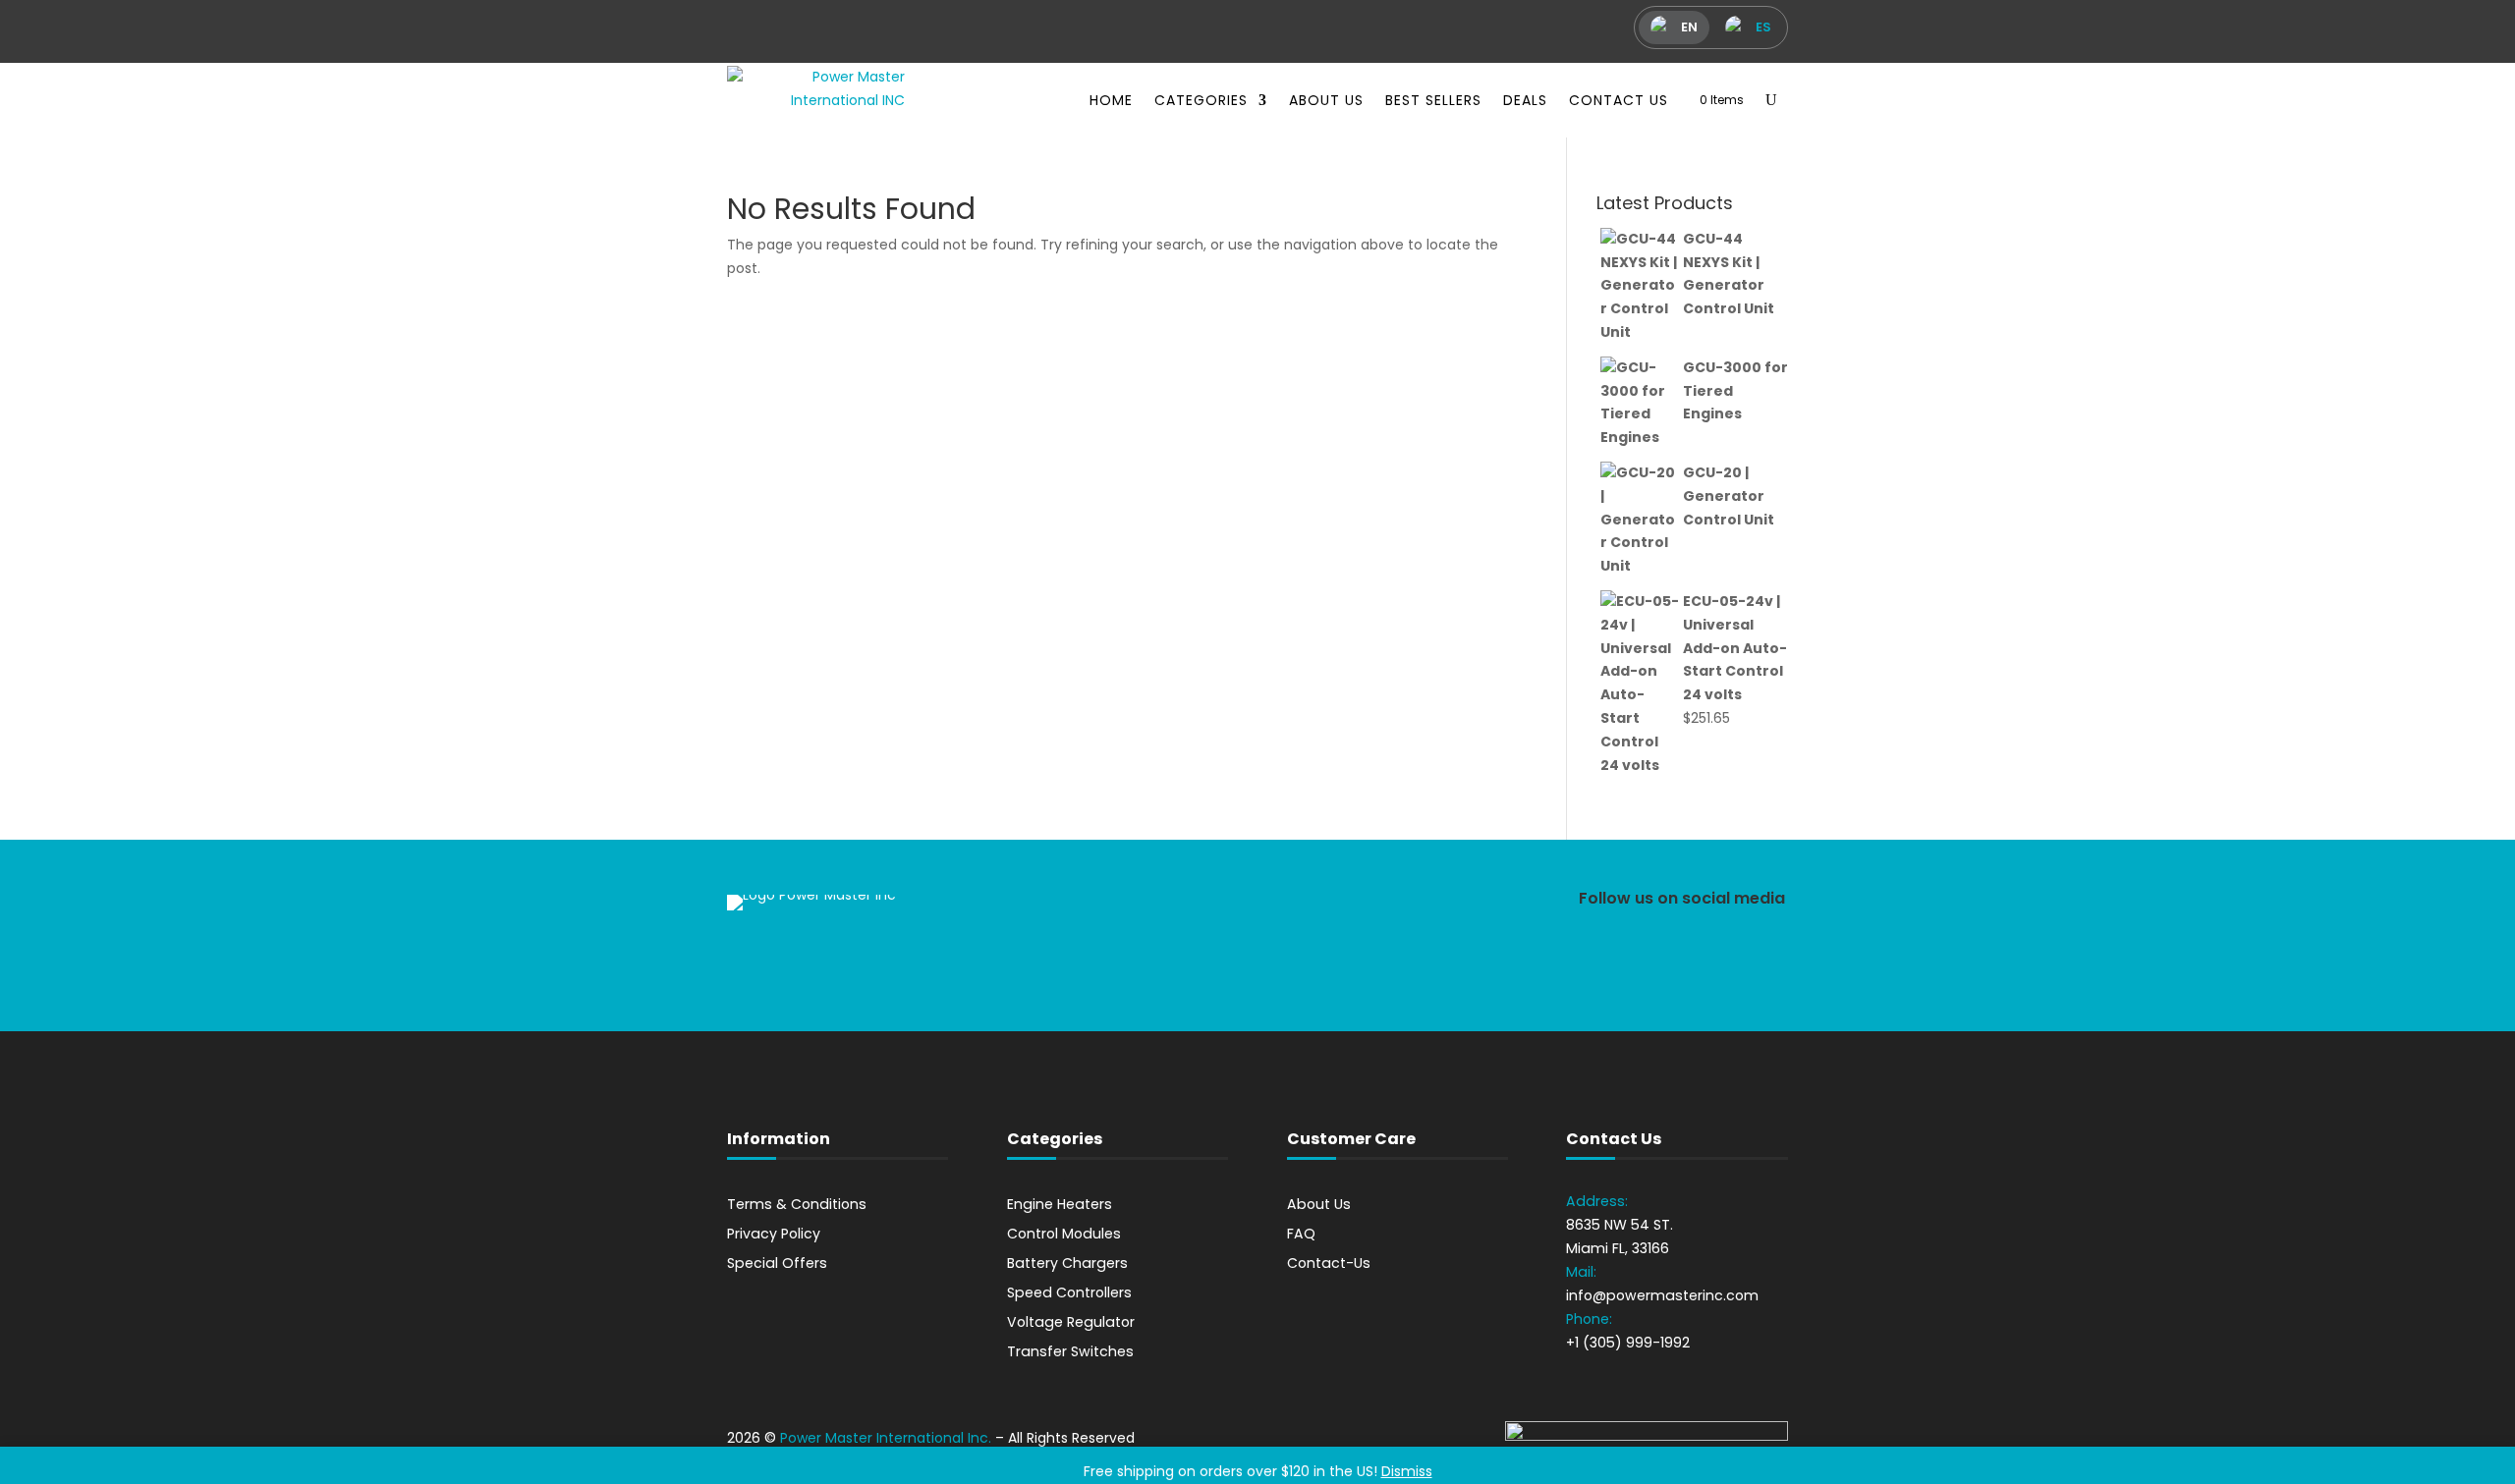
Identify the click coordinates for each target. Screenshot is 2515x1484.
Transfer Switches (1070, 1351)
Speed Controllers (1069, 1292)
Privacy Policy (774, 1234)
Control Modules (1064, 1234)
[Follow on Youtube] (1760, 956)
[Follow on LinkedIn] (1705, 956)
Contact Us (1619, 100)
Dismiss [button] (1407, 1471)
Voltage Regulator (1071, 1322)
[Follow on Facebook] (1594, 956)
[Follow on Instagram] (1649, 956)
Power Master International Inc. (886, 1438)
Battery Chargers (1067, 1263)
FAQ (1301, 1234)
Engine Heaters (1060, 1204)
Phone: (1591, 1319)
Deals (1525, 100)
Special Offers (777, 1263)
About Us (1326, 100)
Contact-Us (1329, 1263)
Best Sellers (1433, 100)
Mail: (1581, 1272)
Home (1111, 100)
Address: (1597, 1201)
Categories (1201, 100)
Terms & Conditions (797, 1204)
